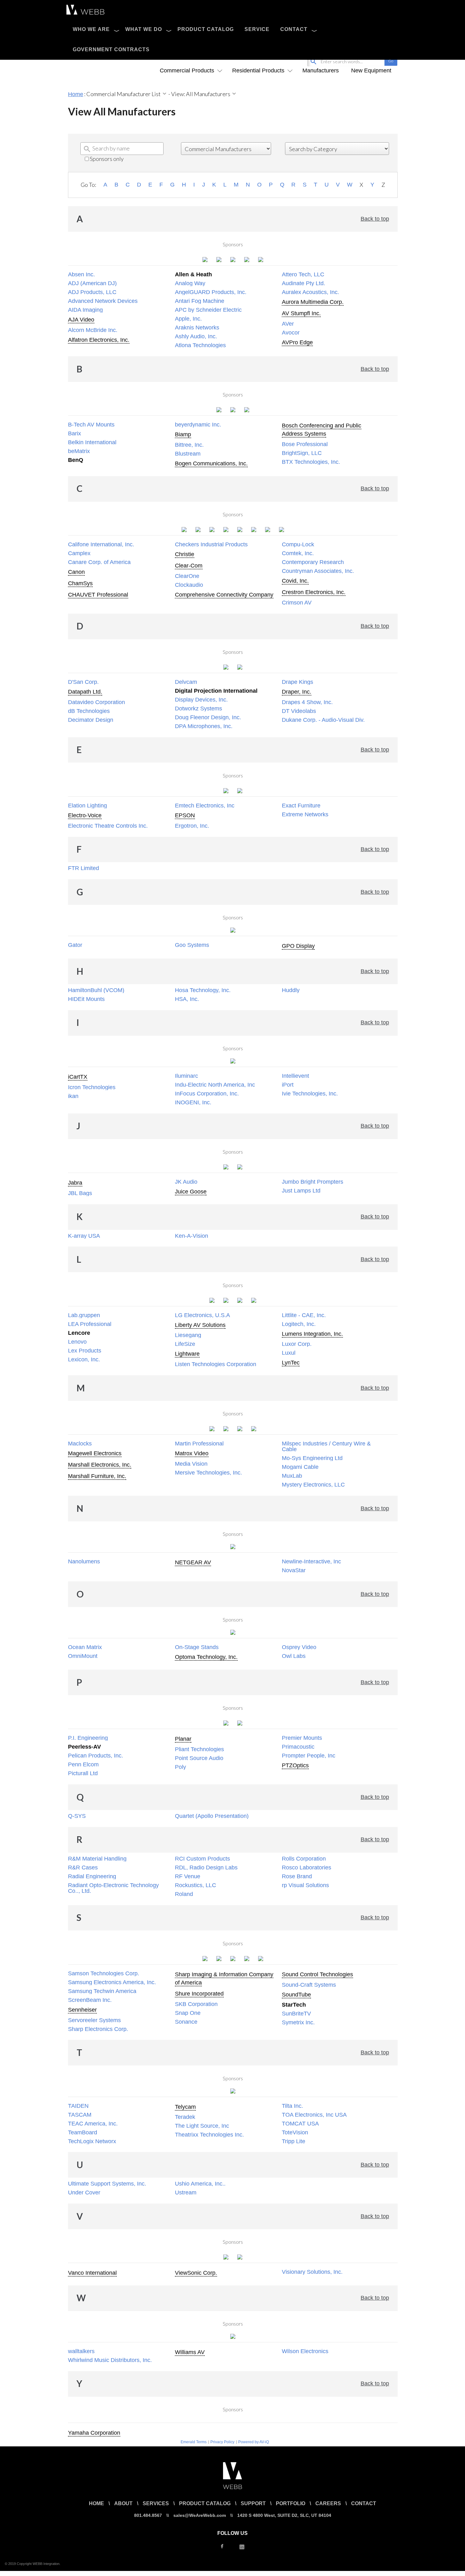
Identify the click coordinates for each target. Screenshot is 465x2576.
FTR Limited (84, 868)
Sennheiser (82, 2010)
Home (76, 94)
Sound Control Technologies (317, 1974)
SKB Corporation (196, 2004)
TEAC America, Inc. (93, 2124)
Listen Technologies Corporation (216, 1364)
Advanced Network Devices (103, 301)
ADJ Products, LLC (92, 292)
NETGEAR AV (193, 1562)
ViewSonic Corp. (196, 2273)
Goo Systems (192, 945)
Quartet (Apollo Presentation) (212, 1816)
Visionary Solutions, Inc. (312, 2272)
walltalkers (81, 2351)
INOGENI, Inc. (193, 1102)
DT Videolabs (299, 711)
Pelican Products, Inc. (96, 1756)
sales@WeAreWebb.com (200, 2515)
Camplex (79, 553)
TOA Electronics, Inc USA (314, 2115)
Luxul (289, 1353)
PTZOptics (295, 1765)
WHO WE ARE (91, 29)
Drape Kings (298, 682)
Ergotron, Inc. (192, 826)
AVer (288, 324)
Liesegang (188, 1335)
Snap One (188, 2013)
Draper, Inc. (297, 692)
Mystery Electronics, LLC (313, 1485)
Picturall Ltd (83, 1773)
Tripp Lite (294, 2141)
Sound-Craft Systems (309, 1985)
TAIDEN (78, 2106)
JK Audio (186, 1182)
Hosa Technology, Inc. (203, 990)
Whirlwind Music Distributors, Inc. (110, 2360)
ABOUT (123, 2503)
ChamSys (80, 583)
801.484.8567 (148, 2515)
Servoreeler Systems (94, 2020)
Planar (183, 1739)
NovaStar (294, 1570)
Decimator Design (91, 720)
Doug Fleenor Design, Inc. (208, 717)
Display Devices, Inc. (201, 700)
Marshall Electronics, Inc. (100, 1465)
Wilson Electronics (305, 2351)
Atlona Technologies (200, 345)
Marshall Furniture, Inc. (97, 1476)
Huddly (291, 990)
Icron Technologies (92, 1087)
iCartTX (78, 1077)
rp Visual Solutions (305, 1885)
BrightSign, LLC (302, 453)
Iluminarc (186, 1076)
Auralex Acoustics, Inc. (310, 292)
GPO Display (298, 946)
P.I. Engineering (88, 1738)
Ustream (186, 2193)
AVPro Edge (297, 342)
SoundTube (296, 1995)
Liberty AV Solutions (200, 1325)
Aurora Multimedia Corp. (313, 302)
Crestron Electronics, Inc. (314, 592)
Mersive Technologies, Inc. (208, 1473)
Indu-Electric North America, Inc (215, 1085)
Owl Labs (294, 1656)
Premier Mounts (302, 1738)
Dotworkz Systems (198, 708)
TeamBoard (83, 2132)
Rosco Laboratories (307, 1868)
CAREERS (328, 2503)
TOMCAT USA (300, 2124)
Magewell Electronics (95, 1453)
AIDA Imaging (85, 310)
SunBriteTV (296, 2014)
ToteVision (295, 2132)
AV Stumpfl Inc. (301, 313)
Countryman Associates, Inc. (318, 571)
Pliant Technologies (199, 1749)
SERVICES (156, 2503)
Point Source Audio (199, 1758)
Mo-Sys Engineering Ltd (312, 1458)
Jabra (75, 1183)
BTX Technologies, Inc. (311, 462)
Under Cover (84, 2193)
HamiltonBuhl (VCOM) (96, 990)
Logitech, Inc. (299, 1324)
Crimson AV (297, 603)
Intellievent (295, 1076)
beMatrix (79, 451)
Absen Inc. (81, 274)
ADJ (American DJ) (92, 283)
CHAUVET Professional (98, 595)
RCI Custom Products (202, 1859)
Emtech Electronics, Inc (205, 806)
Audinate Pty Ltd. (304, 283)
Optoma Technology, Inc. (206, 1657)
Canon (76, 572)
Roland (184, 1894)
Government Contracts (111, 49)
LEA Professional (90, 1324)
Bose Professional (305, 444)
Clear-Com (189, 566)
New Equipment (371, 71)
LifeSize (185, 1344)
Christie (185, 554)
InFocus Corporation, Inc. (207, 1094)
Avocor (291, 333)
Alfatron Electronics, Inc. (99, 340)
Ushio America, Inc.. (200, 2184)
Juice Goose (191, 1192)
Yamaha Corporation (94, 2433)
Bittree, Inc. (189, 445)
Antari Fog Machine (200, 301)
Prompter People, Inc (309, 1756)
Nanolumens (84, 1561)
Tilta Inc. (292, 2106)
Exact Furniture (301, 806)
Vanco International (92, 2273)
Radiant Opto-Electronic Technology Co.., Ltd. (113, 1888)
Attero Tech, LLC (303, 274)
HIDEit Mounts (86, 999)
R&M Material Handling (97, 1859)
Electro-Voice (85, 815)
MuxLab (292, 1476)
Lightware (187, 1354)
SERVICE (257, 29)
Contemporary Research (313, 562)
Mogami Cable (300, 1467)
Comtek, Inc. (298, 553)
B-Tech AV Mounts (91, 425)
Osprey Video (299, 1647)
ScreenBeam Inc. (90, 2000)
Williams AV (190, 2352)
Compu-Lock (298, 544)
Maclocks (80, 1444)
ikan (73, 1096)
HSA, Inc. (187, 999)
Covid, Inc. (295, 581)
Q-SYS (77, 1816)
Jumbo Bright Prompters (313, 1182)
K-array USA (84, 1236)
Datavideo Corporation (96, 702)
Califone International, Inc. (101, 544)
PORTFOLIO (291, 2503)
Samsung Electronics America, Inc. (112, 1982)
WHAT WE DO (144, 29)
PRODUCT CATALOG (206, 29)
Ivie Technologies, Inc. (310, 1094)
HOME (96, 2503)
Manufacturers (321, 71)
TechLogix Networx (92, 2141)
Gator (75, 945)
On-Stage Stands (197, 1647)
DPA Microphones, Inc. (204, 726)
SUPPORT (253, 2503)
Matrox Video (192, 1453)
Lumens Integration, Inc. (312, 1334)
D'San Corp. (83, 682)
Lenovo (77, 1342)
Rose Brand (297, 1876)
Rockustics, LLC (195, 1885)
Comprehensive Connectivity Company (224, 595)
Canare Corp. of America (99, 562)
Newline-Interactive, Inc (311, 1561)
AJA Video (81, 320)
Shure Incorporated (199, 1994)
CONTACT (294, 29)
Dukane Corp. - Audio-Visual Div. (323, 720)
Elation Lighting (87, 806)
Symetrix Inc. (298, 2022)
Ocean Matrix (85, 1647)
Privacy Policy (222, 2442)
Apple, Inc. (188, 319)
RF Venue (188, 1876)
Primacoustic (298, 1747)
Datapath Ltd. (85, 692)
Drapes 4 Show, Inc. (307, 702)
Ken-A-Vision (192, 1236)
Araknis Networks (197, 328)
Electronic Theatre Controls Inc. (108, 826)
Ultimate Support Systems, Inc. (107, 2184)
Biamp (183, 434)
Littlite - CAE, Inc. (304, 1315)
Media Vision (191, 1464)
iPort (288, 1085)
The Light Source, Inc (202, 2126)
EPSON (185, 815)
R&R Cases (83, 1868)
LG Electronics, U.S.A (202, 1315)
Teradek (185, 2117)
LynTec (291, 1363)
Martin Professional (199, 1444)
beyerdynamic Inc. (198, 425)
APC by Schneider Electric (208, 310)
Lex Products (85, 1351)
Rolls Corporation (304, 1859)
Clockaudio (189, 585)
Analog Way (190, 283)
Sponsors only (106, 159)
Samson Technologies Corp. (104, 1973)
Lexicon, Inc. (84, 1359)
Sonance (186, 2022)
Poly (180, 1767)
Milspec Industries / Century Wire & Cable (326, 1446)
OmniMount (83, 1656)
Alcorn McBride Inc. (93, 330)
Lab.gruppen (84, 1315)
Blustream (188, 454)
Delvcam (186, 682)
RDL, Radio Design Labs (206, 1868)
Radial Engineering (92, 1876)
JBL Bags (80, 1193)
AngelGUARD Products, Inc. (211, 292)
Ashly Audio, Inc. (196, 336)
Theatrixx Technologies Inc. (209, 2135)
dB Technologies (89, 711)
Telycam (185, 2107)
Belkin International (92, 442)
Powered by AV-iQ (254, 2442)
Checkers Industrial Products (211, 544)
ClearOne (187, 576)
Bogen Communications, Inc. (211, 463)
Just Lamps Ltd (301, 1191)
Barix (74, 433)
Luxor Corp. (297, 1344)
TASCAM (80, 2115)
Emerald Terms (194, 2442)
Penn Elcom (83, 1764)
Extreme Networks (305, 814)
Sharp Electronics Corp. (98, 2029)
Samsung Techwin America (102, 1991)
